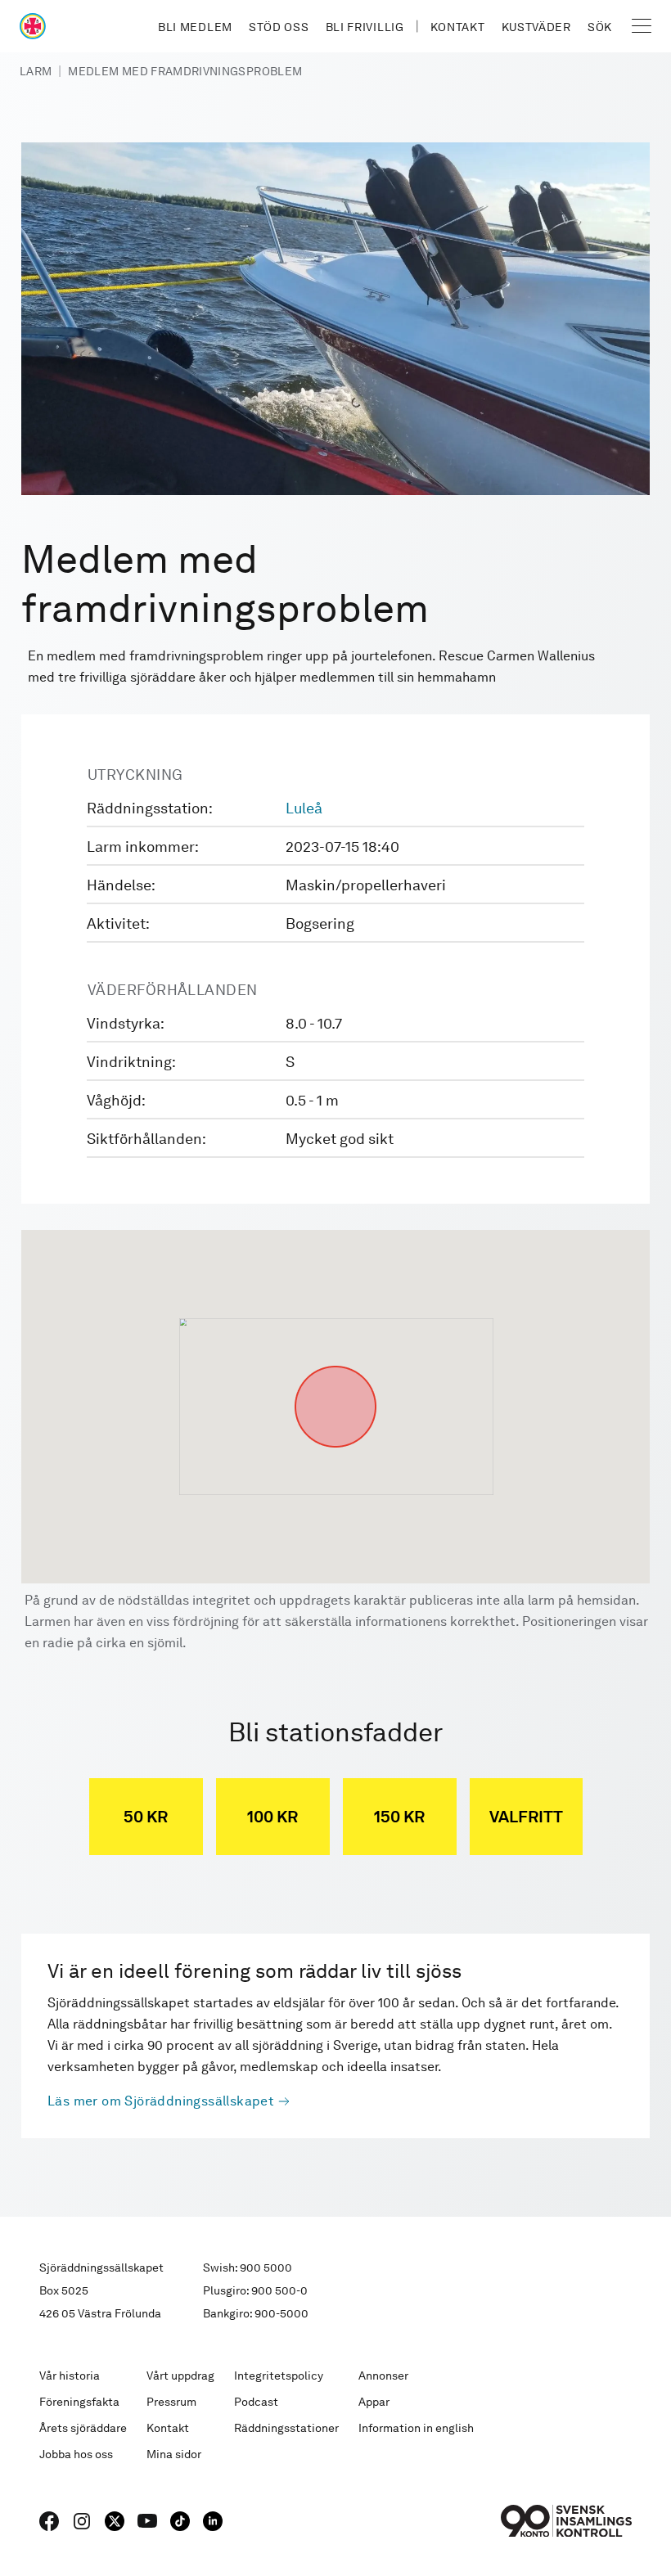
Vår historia (70, 2376)
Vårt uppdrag (180, 2376)
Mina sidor (174, 2454)
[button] (335, 1366)
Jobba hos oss (76, 2454)
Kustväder (536, 27)
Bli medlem (195, 27)
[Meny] (642, 26)
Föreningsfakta (79, 2402)
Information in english (416, 2428)
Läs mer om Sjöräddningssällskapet (161, 2101)
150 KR (399, 1817)
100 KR (272, 1817)
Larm (36, 71)
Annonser (383, 2376)
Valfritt (526, 1817)
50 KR (146, 1817)
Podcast (256, 2402)
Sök (600, 27)
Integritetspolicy (279, 2376)
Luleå (304, 808)
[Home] (33, 26)
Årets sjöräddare (83, 2428)
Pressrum (171, 2402)
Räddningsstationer (286, 2428)
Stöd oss (279, 27)
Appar (374, 2402)
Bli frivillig (365, 27)
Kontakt (458, 27)
